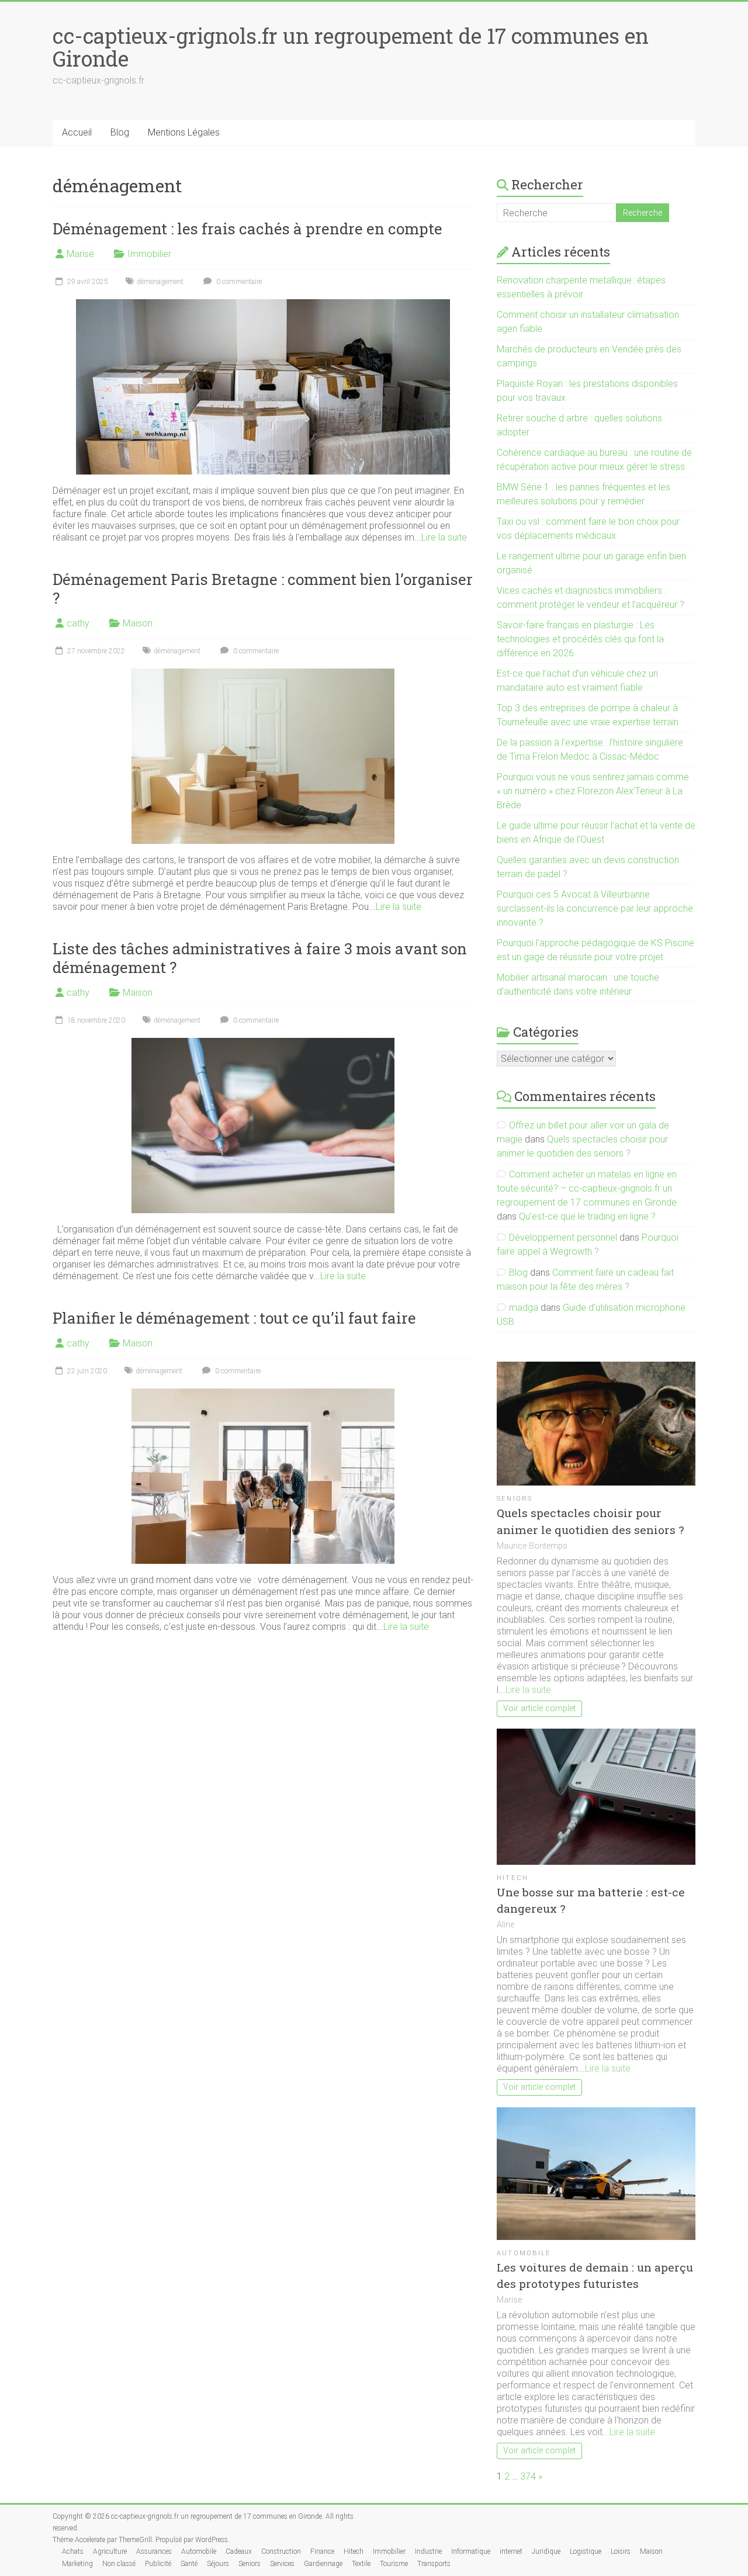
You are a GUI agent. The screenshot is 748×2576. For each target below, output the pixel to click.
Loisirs (621, 2551)
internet (511, 2551)
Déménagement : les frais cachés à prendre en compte (247, 228)
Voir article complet (539, 1708)
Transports (434, 2564)
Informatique (471, 2551)
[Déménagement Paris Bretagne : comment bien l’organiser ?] (263, 674)
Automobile (524, 2253)
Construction (281, 2551)
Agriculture (110, 2551)
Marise (80, 254)
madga (524, 1308)
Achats (73, 2551)
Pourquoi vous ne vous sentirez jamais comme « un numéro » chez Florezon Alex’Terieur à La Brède (593, 791)
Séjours (218, 2564)
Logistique (586, 2551)
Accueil (77, 132)
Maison (138, 623)
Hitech (512, 1878)
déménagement (160, 282)
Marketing (77, 2564)
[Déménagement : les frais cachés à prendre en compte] (263, 305)
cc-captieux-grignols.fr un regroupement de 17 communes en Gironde (351, 47)
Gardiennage (323, 2564)
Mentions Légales (184, 132)
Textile (361, 2564)
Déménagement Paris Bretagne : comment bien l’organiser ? (263, 588)
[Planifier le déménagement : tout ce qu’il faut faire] (263, 1394)
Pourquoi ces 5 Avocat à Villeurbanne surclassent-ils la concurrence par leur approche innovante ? (595, 908)
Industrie (428, 2551)
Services (282, 2564)
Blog (120, 132)
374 (528, 2476)
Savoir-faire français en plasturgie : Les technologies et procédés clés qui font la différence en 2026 (580, 639)
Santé (189, 2564)
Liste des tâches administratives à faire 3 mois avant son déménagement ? (260, 958)
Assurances (154, 2551)
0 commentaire (238, 282)
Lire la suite (444, 537)
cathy (78, 623)
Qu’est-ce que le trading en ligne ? (587, 1216)
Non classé (119, 2564)
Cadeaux (239, 2551)
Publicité (158, 2564)
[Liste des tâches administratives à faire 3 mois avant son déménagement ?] (263, 1043)
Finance (322, 2551)
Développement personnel (563, 1237)
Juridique (546, 2551)
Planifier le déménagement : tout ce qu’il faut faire (234, 1318)
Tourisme (394, 2564)
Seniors (515, 1499)
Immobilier (149, 254)
